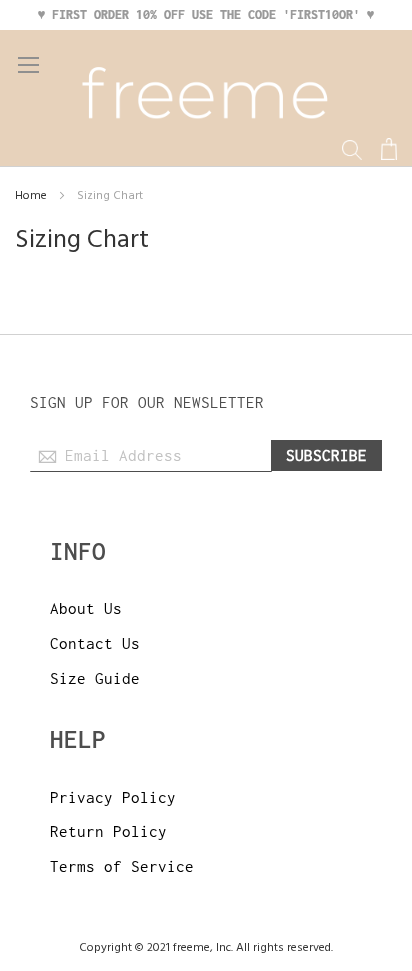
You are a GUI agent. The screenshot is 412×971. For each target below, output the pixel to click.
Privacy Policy (113, 797)
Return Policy (108, 831)
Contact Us (95, 643)
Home (32, 195)
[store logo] (206, 98)
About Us (86, 608)
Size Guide (95, 678)
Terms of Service (122, 866)
